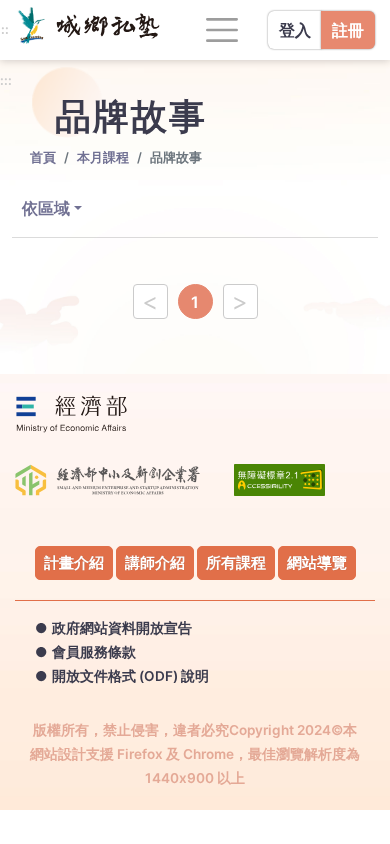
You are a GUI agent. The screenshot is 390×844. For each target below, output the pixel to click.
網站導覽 (317, 562)
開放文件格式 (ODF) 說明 (130, 676)
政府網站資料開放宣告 (122, 628)
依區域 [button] (46, 208)
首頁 (43, 157)
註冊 (348, 30)
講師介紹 (155, 562)
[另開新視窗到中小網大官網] (30, 24)
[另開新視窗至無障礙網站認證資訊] (279, 486)
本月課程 (103, 157)
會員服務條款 (94, 652)
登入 (295, 30)
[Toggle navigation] (222, 30)
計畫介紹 (74, 562)
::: (6, 81)
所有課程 (236, 562)
